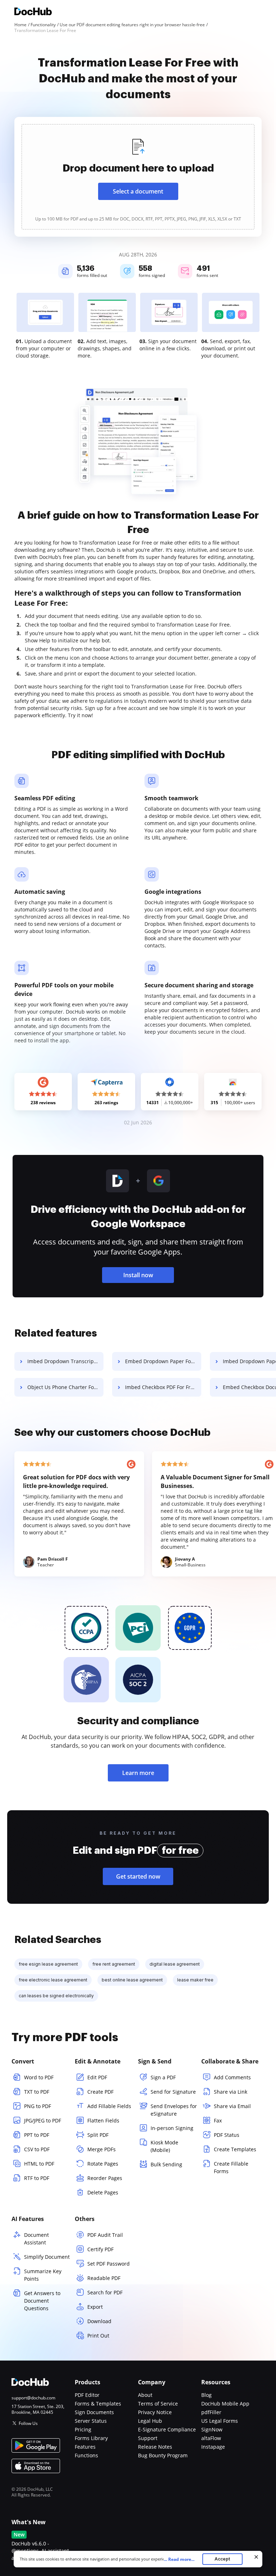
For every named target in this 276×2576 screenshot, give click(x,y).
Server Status (91, 2421)
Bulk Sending (166, 2164)
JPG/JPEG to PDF (43, 2120)
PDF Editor (87, 2395)
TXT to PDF (37, 2092)
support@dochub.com (33, 2398)
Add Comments (232, 2077)
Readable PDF (104, 2278)
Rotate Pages (103, 2164)
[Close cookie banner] (256, 2557)
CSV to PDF (37, 2149)
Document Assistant (36, 2239)
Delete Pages (103, 2192)
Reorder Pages (105, 2178)
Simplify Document (47, 2257)
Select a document (138, 191)
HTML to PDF (39, 2164)
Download (99, 2321)
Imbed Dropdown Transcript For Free (65, 1361)
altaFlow (211, 2438)
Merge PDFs (102, 2149)
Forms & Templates (98, 2404)
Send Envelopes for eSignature (174, 2110)
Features (85, 2447)
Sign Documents (94, 2412)
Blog (206, 2395)
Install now (138, 1275)
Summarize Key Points (43, 2275)
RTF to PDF (37, 2178)
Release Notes (155, 2447)
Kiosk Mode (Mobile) (164, 2146)
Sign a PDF (163, 2077)
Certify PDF (100, 2249)
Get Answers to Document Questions (42, 2301)
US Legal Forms (220, 2421)
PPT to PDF (37, 2135)
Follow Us (28, 2423)
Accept (222, 2559)
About (145, 2395)
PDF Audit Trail (105, 2235)
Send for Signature (173, 2092)
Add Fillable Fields (109, 2106)
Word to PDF (39, 2077)
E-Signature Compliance (167, 2429)
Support (148, 2438)
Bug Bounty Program (163, 2455)
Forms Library (91, 2438)
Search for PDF (105, 2292)
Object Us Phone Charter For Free (65, 1387)
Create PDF (100, 2092)
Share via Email (232, 2106)
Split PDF (98, 2135)
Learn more (138, 1773)
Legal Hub (150, 2421)
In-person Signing (172, 2128)
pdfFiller (211, 2412)
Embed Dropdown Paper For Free (163, 1361)
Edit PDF (97, 2077)
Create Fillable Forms (231, 2167)
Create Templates (235, 2149)
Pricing (83, 2429)
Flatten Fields (103, 2120)
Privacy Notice (155, 2412)
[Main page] (33, 12)
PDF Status (227, 2135)
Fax (218, 2120)
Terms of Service (158, 2404)
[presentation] (138, 177)
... (179, 2559)
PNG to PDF (38, 2106)
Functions (86, 2455)
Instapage (213, 2447)
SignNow (212, 2429)
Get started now (138, 1876)
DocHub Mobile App (225, 2404)
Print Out (98, 2336)
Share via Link (231, 2092)
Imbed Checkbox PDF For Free (161, 1387)
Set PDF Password (109, 2264)
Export (95, 2307)
